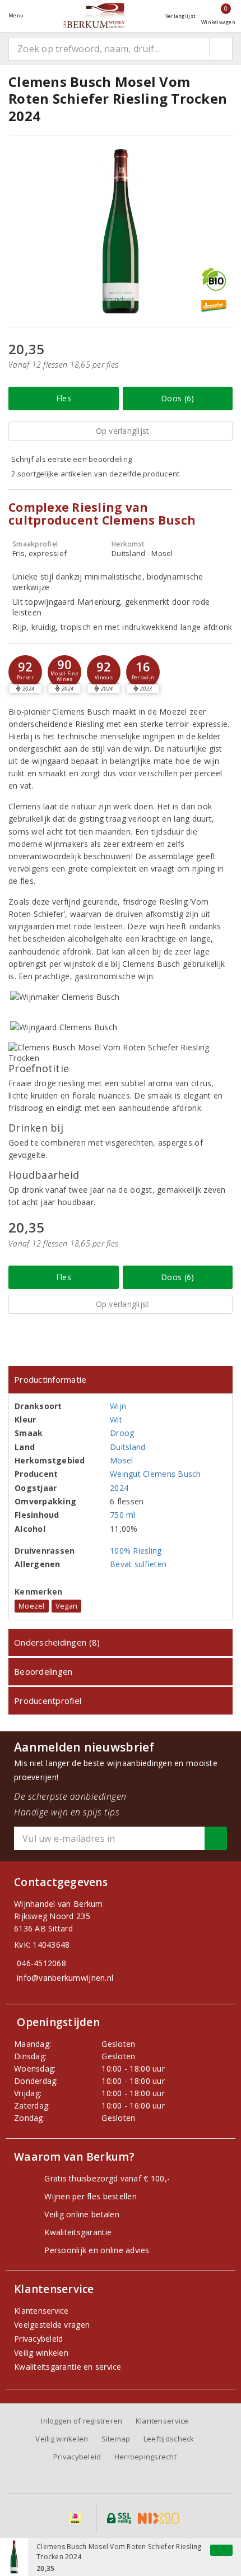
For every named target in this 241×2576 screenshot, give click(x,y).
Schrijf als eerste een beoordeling (71, 459)
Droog (122, 1433)
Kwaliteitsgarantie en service (68, 2367)
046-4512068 (41, 1963)
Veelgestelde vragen (52, 2325)
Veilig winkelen (41, 2353)
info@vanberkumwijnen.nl (65, 1978)
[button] (25, 672)
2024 (119, 1488)
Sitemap (116, 2439)
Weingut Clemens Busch (156, 1474)
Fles (64, 398)
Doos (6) (177, 398)
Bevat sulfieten (138, 1564)
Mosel (121, 1460)
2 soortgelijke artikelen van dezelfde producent (96, 474)
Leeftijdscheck (169, 2439)
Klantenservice (41, 2311)
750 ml (123, 1515)
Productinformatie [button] (50, 1379)
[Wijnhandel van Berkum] (94, 15)
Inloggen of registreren (82, 2421)
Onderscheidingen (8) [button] (57, 1642)
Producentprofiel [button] (48, 1701)
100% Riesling (136, 1551)
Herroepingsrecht (145, 2457)
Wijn (118, 1406)
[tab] (121, 1380)
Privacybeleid (38, 2339)
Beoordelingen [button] (43, 1671)
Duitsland (128, 1447)
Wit (116, 1419)
